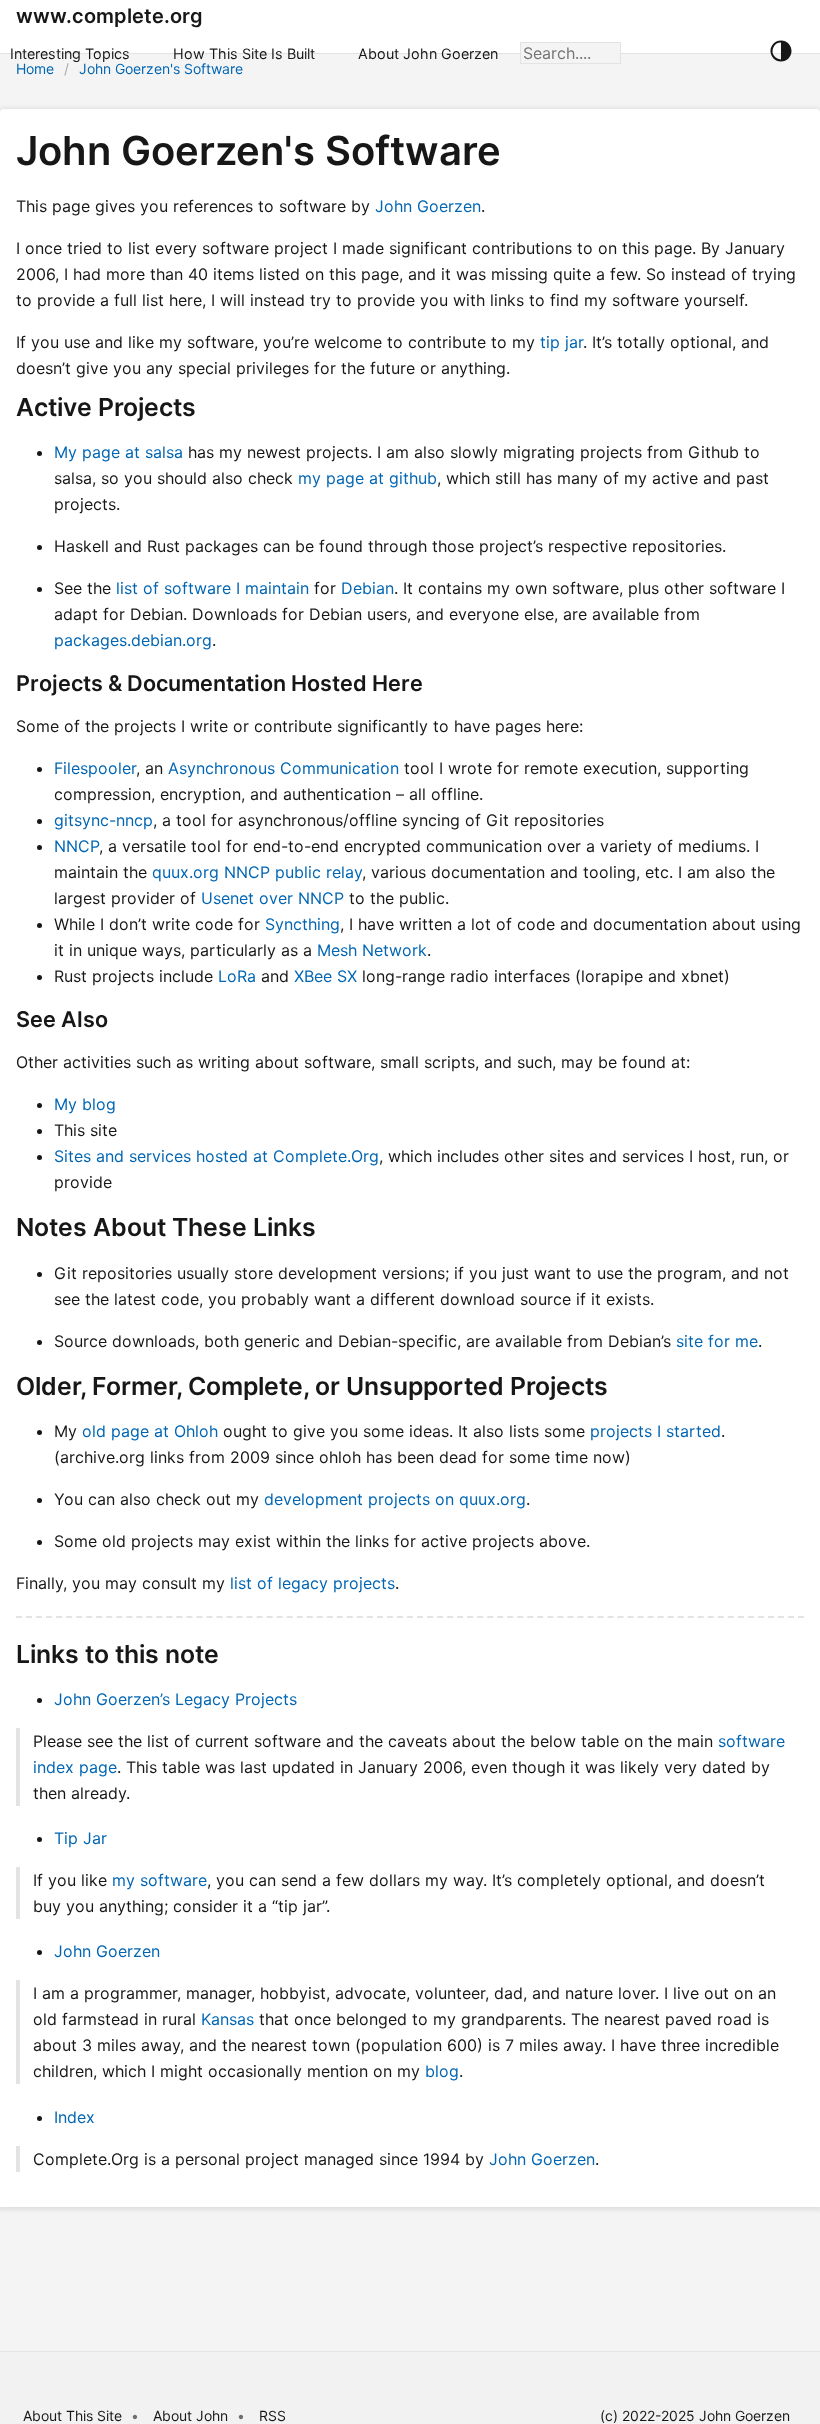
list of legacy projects (312, 1583)
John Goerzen (428, 206)
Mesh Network (372, 950)
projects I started (655, 1431)
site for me (717, 1341)
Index (74, 2117)
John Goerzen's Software (161, 68)
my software (159, 1880)
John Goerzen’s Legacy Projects (175, 1699)
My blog (85, 1104)
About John (190, 2415)
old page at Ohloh (150, 1431)
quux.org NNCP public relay (257, 872)
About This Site (72, 2415)
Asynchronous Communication (283, 768)
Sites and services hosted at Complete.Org (216, 1156)
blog (442, 2071)
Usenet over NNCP (272, 898)
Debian (367, 588)
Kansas (227, 2019)
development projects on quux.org (395, 1499)
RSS (272, 2415)
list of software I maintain (212, 588)
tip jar (561, 342)
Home (35, 68)
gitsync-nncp (103, 820)
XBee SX (325, 976)
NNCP (76, 846)
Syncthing (302, 924)
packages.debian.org (133, 640)
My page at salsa (118, 452)
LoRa (237, 976)
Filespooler (95, 768)
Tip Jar (80, 1838)
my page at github (367, 478)
